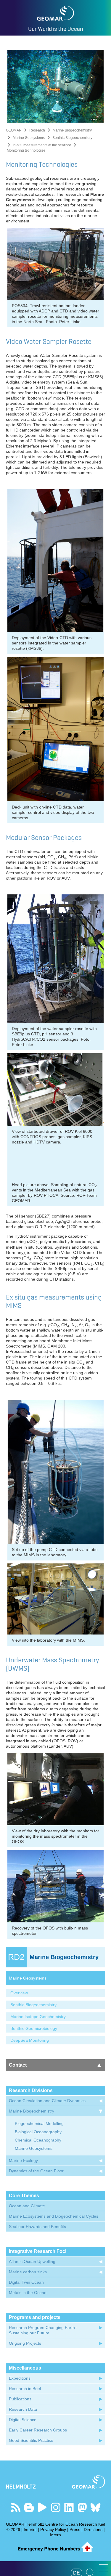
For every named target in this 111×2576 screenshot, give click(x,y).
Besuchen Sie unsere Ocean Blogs (29, 2507)
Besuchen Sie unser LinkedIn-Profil (69, 2507)
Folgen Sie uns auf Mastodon (82, 2507)
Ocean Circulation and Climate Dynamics (47, 2101)
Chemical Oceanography (38, 2140)
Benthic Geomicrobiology (34, 2028)
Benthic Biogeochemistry (72, 138)
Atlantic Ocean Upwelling (32, 2261)
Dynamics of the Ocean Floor (36, 2171)
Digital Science (23, 2420)
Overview (19, 1993)
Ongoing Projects (25, 2343)
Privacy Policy (53, 2530)
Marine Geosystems (29, 138)
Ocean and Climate (27, 2206)
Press (75, 2530)
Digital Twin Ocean (26, 2282)
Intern (55, 2535)
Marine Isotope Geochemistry (38, 2017)
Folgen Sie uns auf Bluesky (95, 2507)
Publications (20, 2399)
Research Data (23, 2409)
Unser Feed (16, 2507)
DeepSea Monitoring (30, 2040)
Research (37, 130)
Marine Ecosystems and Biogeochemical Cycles (54, 2216)
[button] (104, 2568)
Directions (93, 2530)
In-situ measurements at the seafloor (42, 145)
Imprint (30, 2530)
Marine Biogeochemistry (72, 130)
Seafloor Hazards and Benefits (37, 2227)
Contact (18, 2065)
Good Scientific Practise (31, 2440)
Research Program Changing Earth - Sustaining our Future (43, 2330)
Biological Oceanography (38, 2132)
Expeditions (20, 2378)
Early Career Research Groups (38, 2430)
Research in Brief (25, 2389)
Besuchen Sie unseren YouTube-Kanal (42, 2507)
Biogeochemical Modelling (39, 2123)
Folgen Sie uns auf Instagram (55, 2507)
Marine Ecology (23, 2160)
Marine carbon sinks (28, 2272)
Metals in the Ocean (28, 2293)
